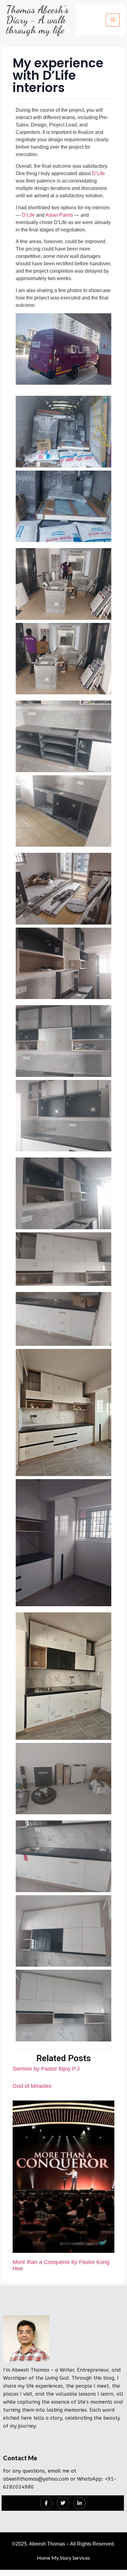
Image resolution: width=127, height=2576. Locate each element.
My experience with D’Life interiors (58, 75)
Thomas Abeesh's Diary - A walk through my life (37, 20)
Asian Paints (59, 215)
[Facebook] (46, 2503)
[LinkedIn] (80, 2503)
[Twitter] (63, 2503)
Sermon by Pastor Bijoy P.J (46, 2069)
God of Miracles (32, 2086)
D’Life (98, 173)
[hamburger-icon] (113, 20)
